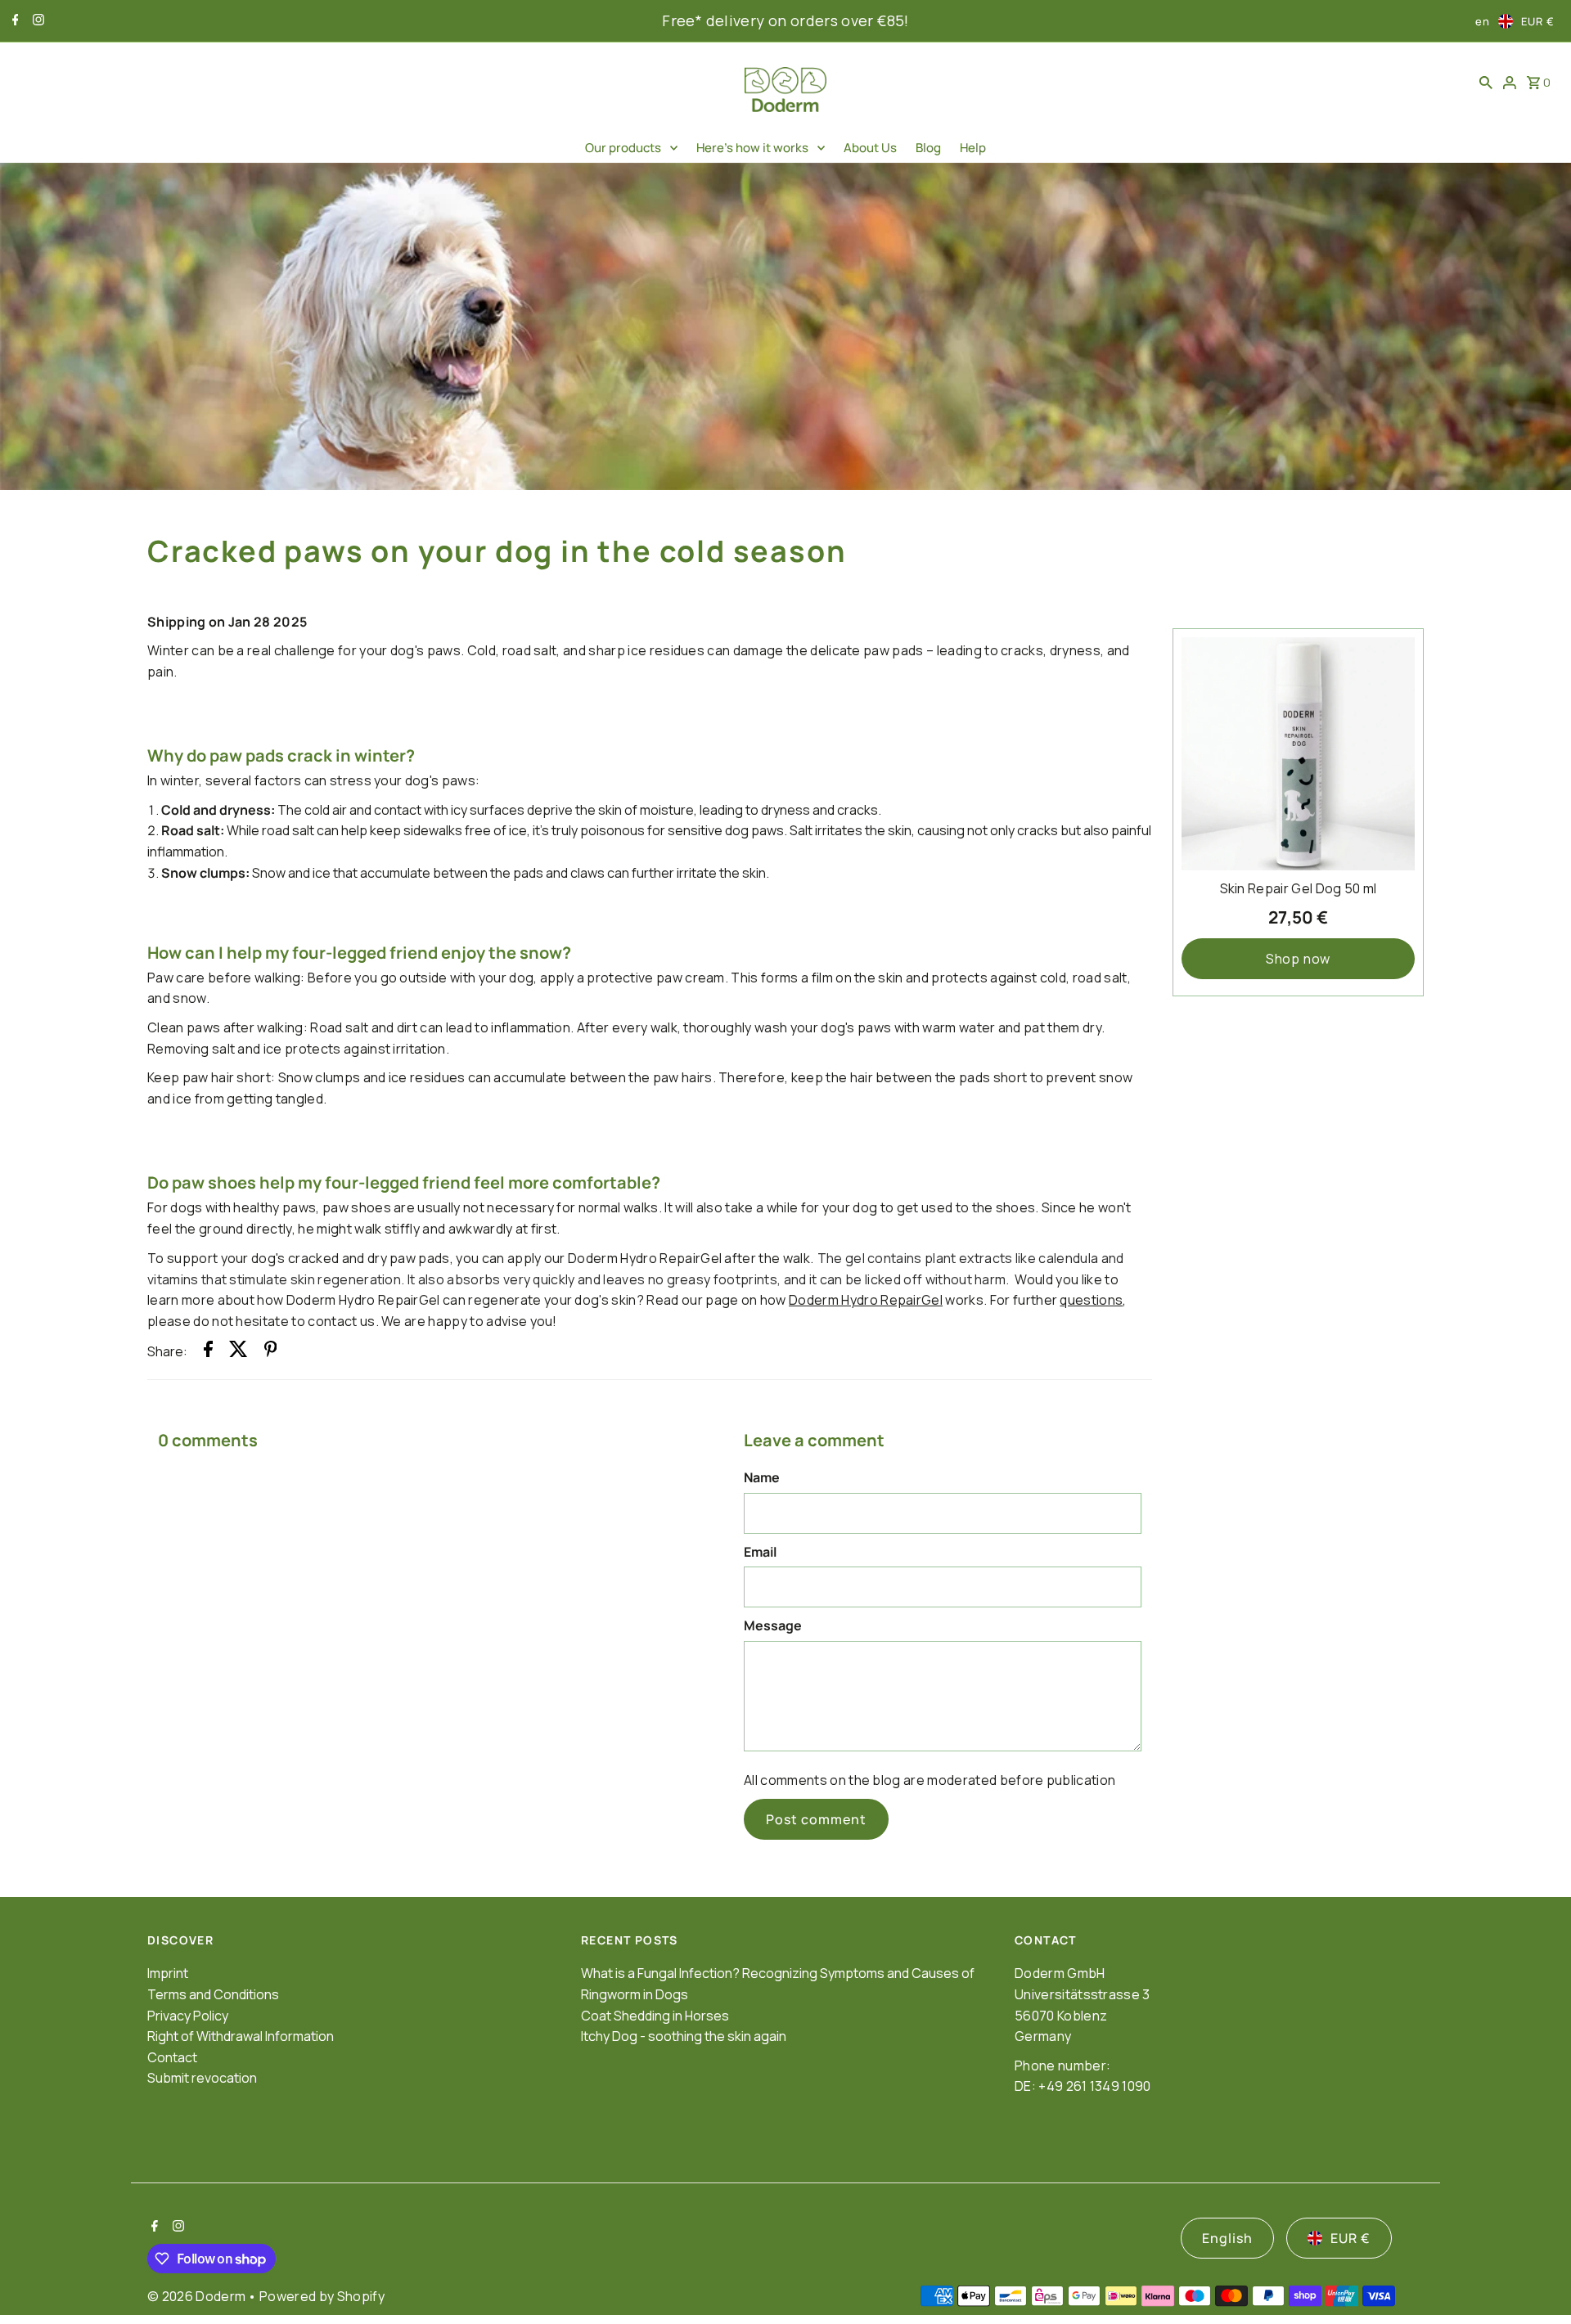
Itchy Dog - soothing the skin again (684, 2036)
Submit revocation (202, 2078)
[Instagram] (36, 21)
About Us (870, 148)
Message (773, 1625)
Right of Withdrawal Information (241, 2036)
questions (1091, 1300)
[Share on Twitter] (239, 1352)
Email (760, 1552)
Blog (928, 148)
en (1483, 21)
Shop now (1298, 959)
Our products (623, 148)
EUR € (1538, 21)
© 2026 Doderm (198, 2296)
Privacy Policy (188, 2016)
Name (762, 1477)
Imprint (168, 1973)
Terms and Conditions (213, 1994)
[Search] (1486, 82)
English (1227, 2238)
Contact (172, 2057)
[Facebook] (14, 21)
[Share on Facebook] (208, 1352)
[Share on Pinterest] (271, 1352)
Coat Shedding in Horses (655, 2016)
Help (973, 148)
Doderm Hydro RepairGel (866, 1300)
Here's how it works (752, 148)
